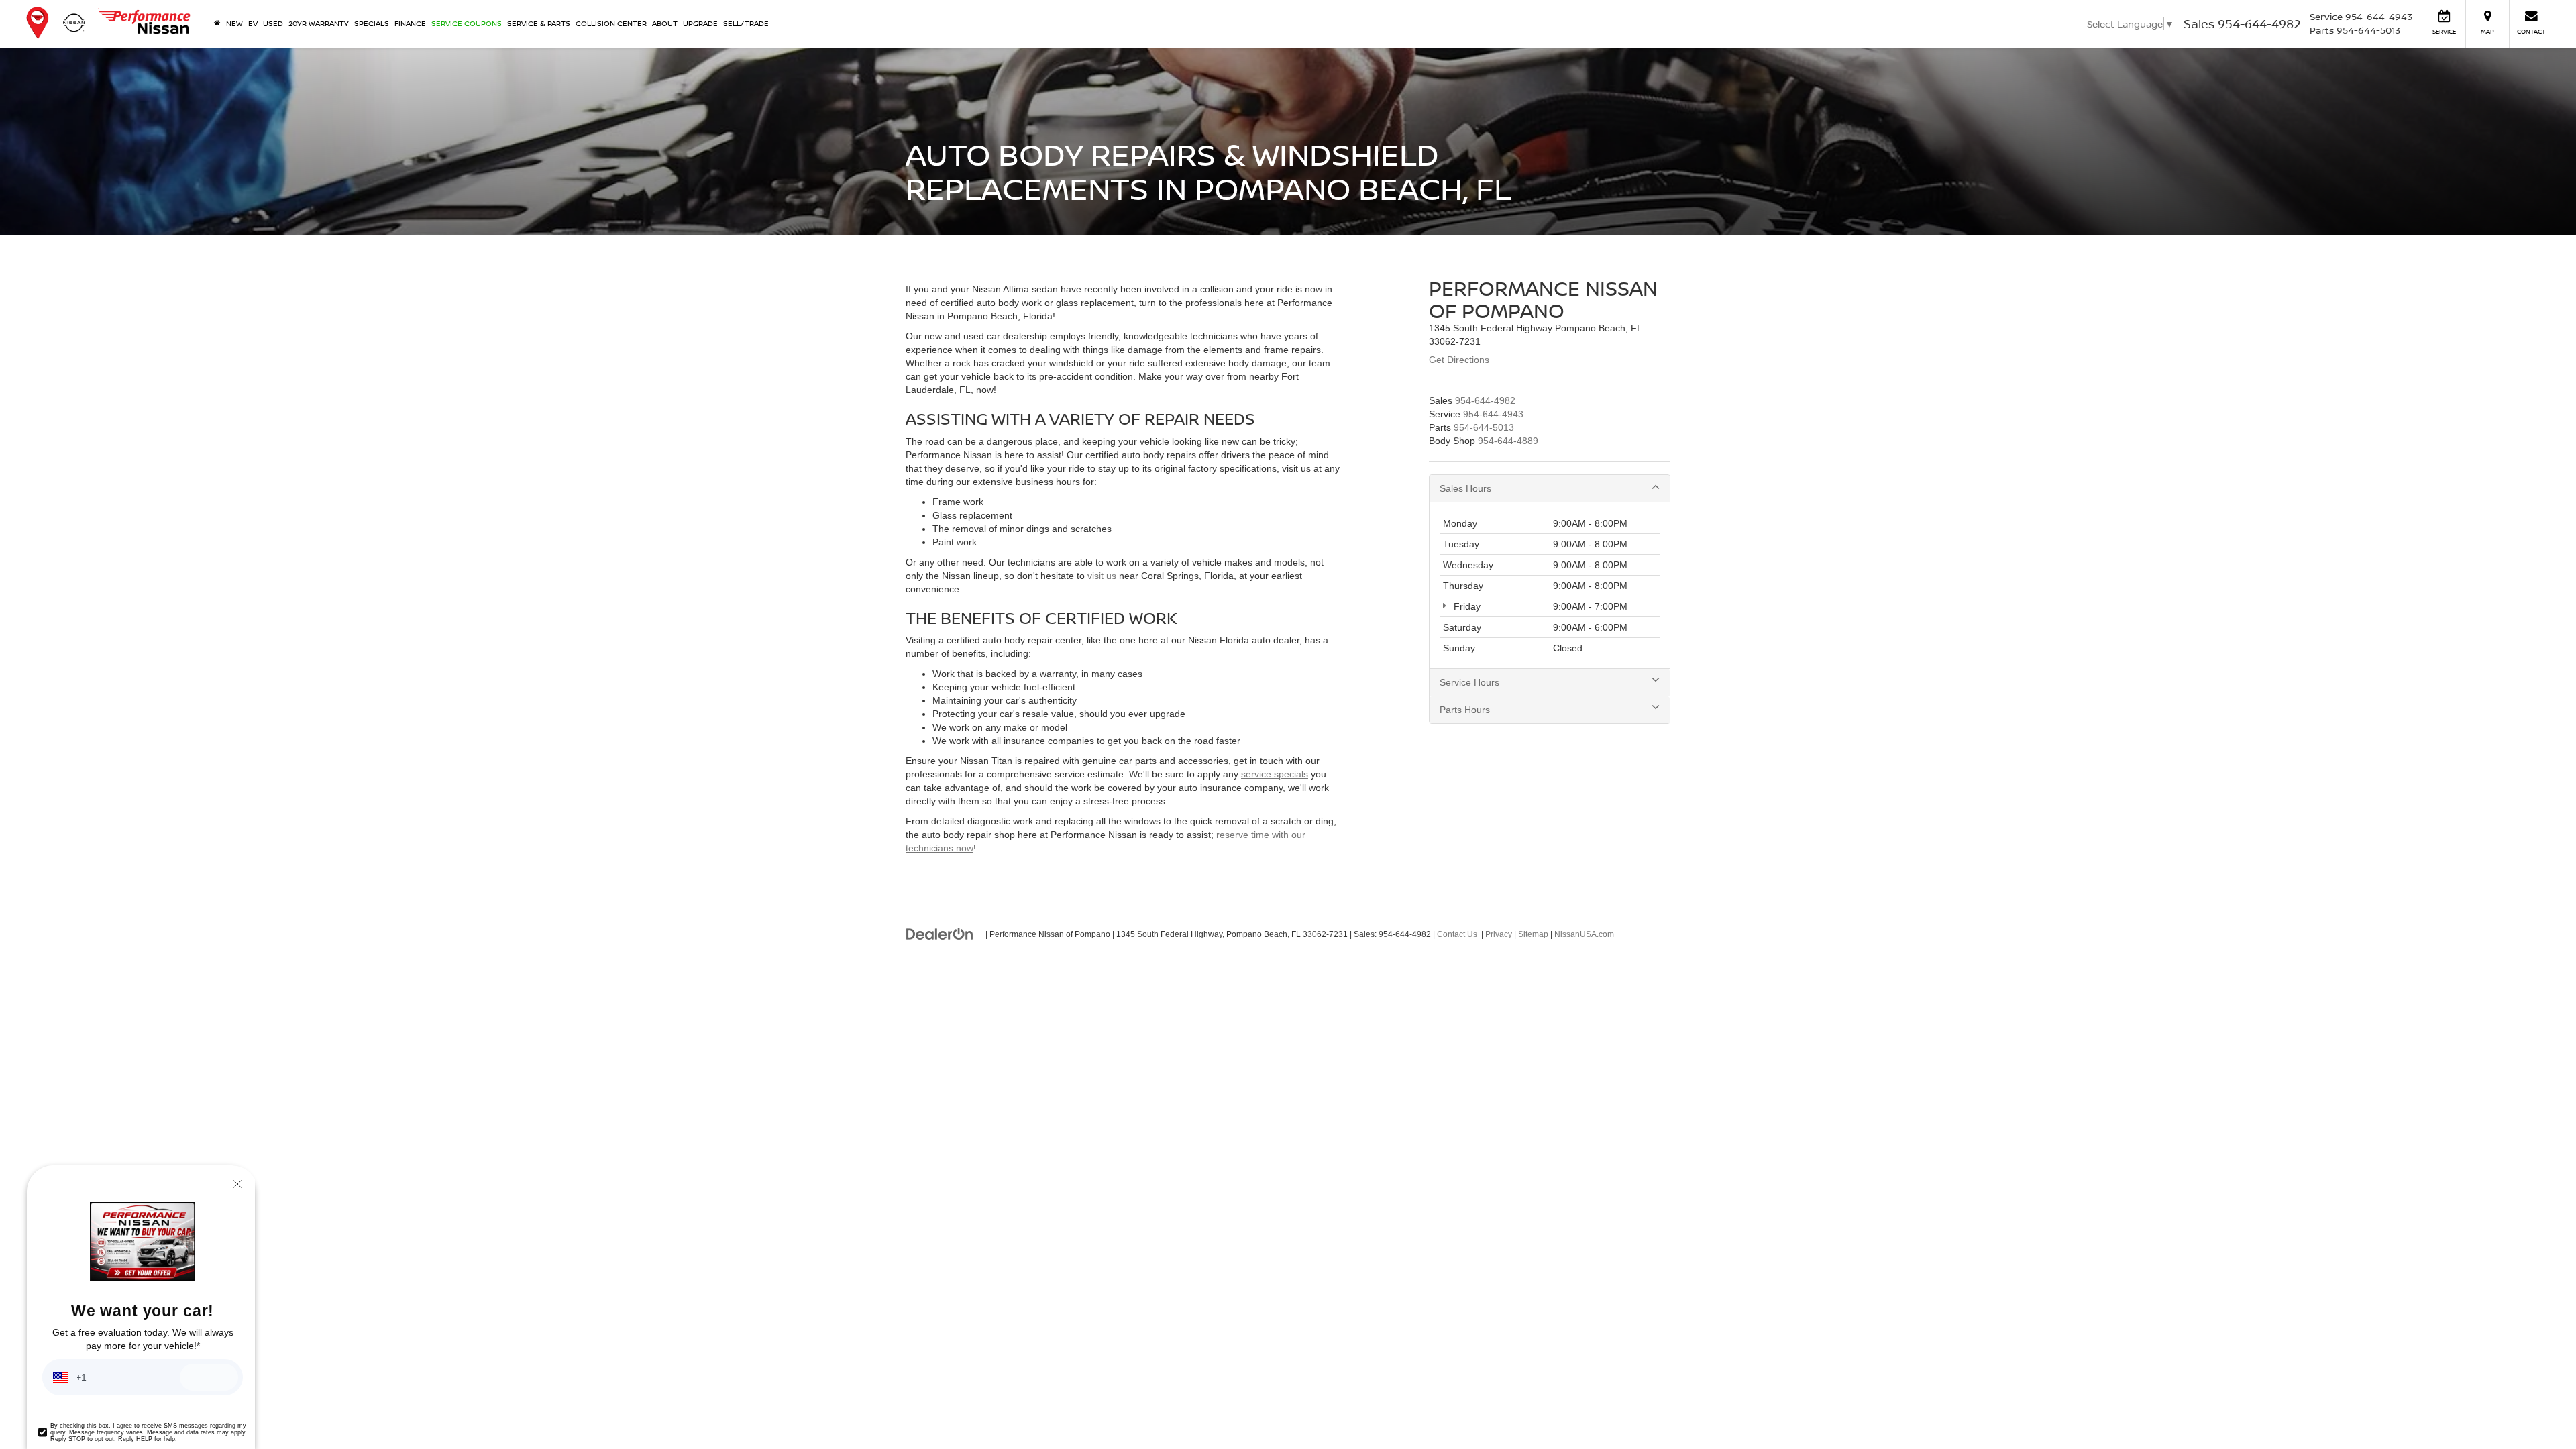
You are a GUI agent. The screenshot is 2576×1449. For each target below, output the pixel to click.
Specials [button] (372, 23)
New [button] (234, 23)
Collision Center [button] (611, 23)
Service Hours (1469, 682)
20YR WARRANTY (319, 23)
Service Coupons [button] (467, 23)
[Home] (217, 23)
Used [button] (273, 23)
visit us (1102, 576)
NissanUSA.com (1584, 934)
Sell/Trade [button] (746, 23)
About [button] (665, 23)
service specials (1275, 774)
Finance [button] (410, 23)
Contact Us (1457, 934)
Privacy (1499, 934)
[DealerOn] (940, 934)
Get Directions (1459, 360)
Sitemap (1533, 934)
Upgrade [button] (700, 23)
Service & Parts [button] (539, 23)
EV (253, 23)
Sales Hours (1465, 488)
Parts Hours (1465, 710)
